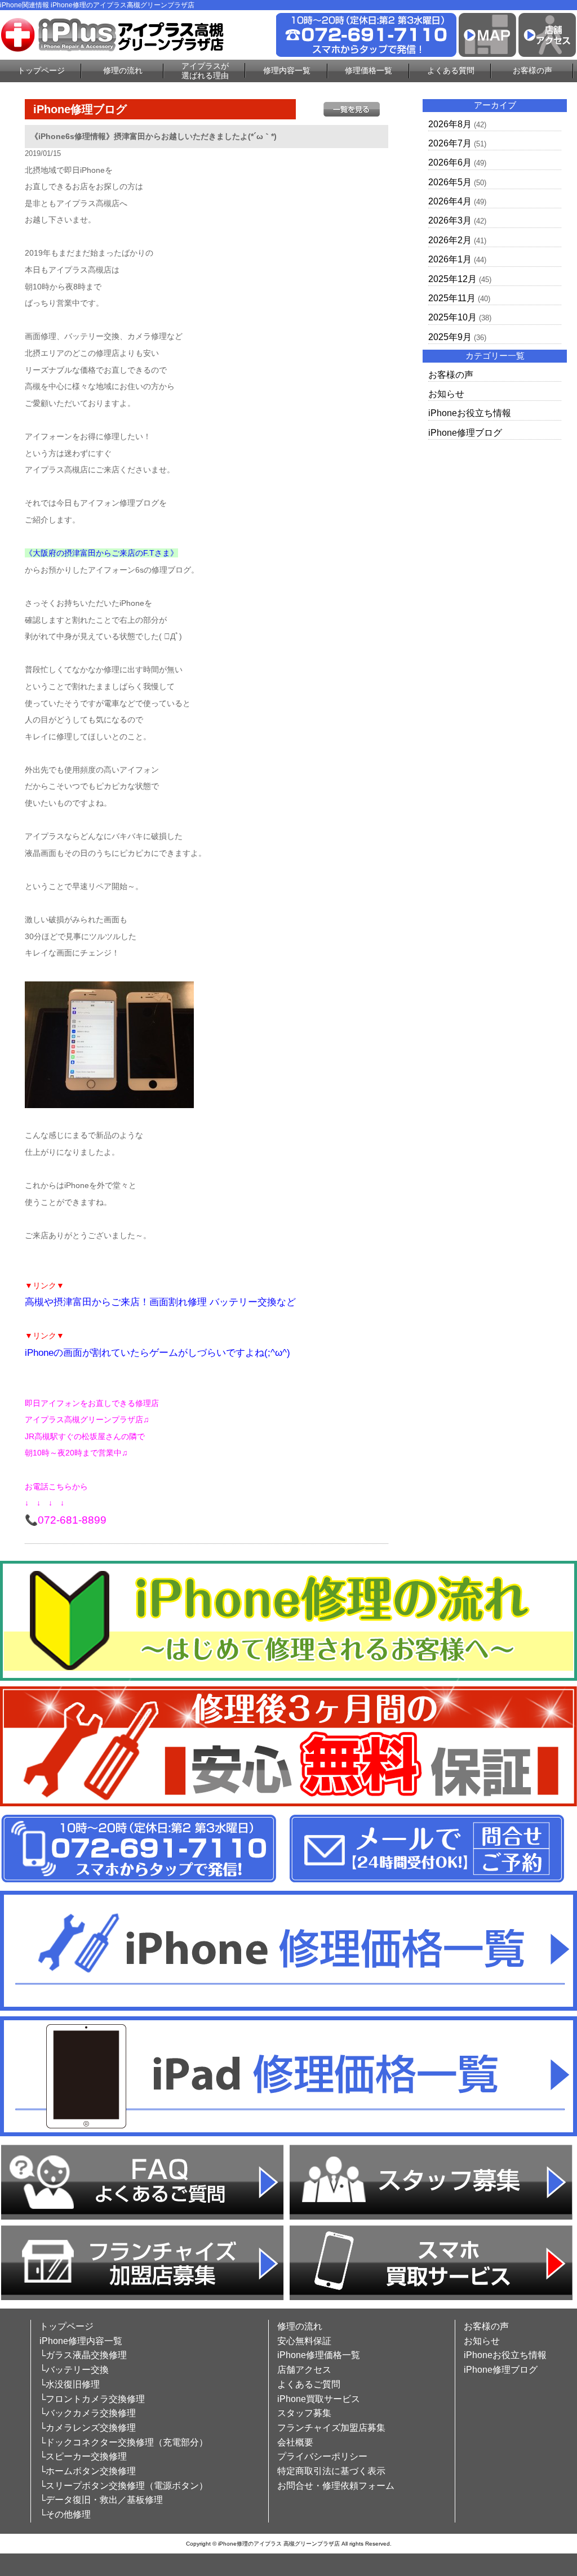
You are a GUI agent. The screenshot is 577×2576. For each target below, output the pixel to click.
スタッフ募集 (304, 2413)
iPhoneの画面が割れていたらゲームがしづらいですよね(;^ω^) (157, 1353)
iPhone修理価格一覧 (319, 2355)
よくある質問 (451, 70)
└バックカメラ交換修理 (88, 2413)
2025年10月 (452, 317)
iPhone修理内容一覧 (81, 2341)
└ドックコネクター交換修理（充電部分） (124, 2442)
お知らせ (446, 394)
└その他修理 (65, 2514)
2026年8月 (450, 124)
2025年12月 (452, 279)
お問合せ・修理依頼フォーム (336, 2486)
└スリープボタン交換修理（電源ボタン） (124, 2486)
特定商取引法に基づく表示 (331, 2471)
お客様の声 (532, 70)
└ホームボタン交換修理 (88, 2471)
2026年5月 (450, 182)
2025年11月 (452, 298)
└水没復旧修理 (70, 2384)
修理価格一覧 (369, 70)
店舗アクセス (304, 2370)
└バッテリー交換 (74, 2370)
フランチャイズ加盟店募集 (331, 2428)
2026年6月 (450, 162)
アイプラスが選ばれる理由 (205, 71)
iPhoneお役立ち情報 (470, 413)
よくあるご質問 (309, 2384)
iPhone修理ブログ (465, 433)
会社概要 (295, 2442)
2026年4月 (450, 201)
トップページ (41, 70)
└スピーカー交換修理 (83, 2456)
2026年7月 (450, 143)
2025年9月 (450, 337)
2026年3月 (450, 220)
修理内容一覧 (287, 70)
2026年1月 (450, 259)
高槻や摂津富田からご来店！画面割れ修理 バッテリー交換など (160, 1302)
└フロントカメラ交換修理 (92, 2399)
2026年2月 (450, 240)
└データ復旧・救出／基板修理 (101, 2500)
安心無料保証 (304, 2341)
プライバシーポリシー (322, 2456)
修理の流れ (123, 70)
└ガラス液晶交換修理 (83, 2355)
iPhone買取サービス (319, 2399)
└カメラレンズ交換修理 (88, 2428)
